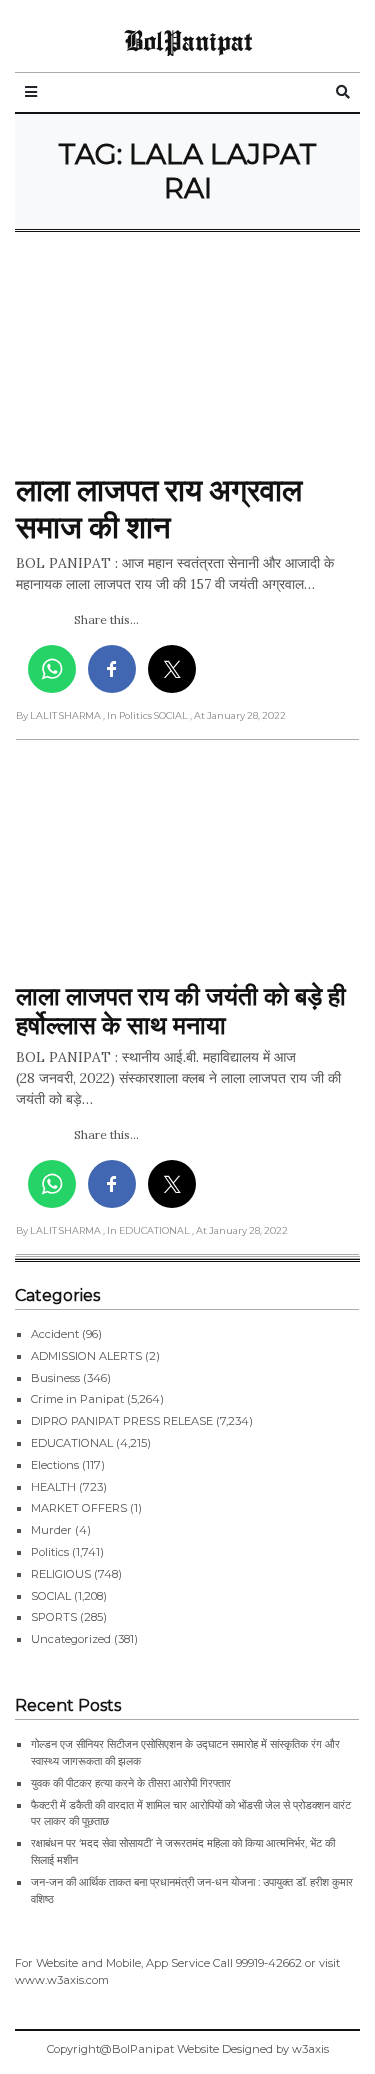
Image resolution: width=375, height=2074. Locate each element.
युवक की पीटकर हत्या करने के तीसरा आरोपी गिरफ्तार (131, 1783)
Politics (50, 1552)
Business (55, 1378)
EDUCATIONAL (72, 1443)
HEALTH (53, 1487)
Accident (55, 1334)
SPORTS (54, 1617)
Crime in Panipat (77, 1399)
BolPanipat (188, 40)
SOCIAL (51, 1596)
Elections (55, 1465)
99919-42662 (269, 1963)
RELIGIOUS (61, 1574)
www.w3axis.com (62, 1980)
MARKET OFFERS (79, 1508)
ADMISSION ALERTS (86, 1356)
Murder (51, 1530)
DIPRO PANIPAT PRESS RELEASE (122, 1421)
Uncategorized (71, 1639)
